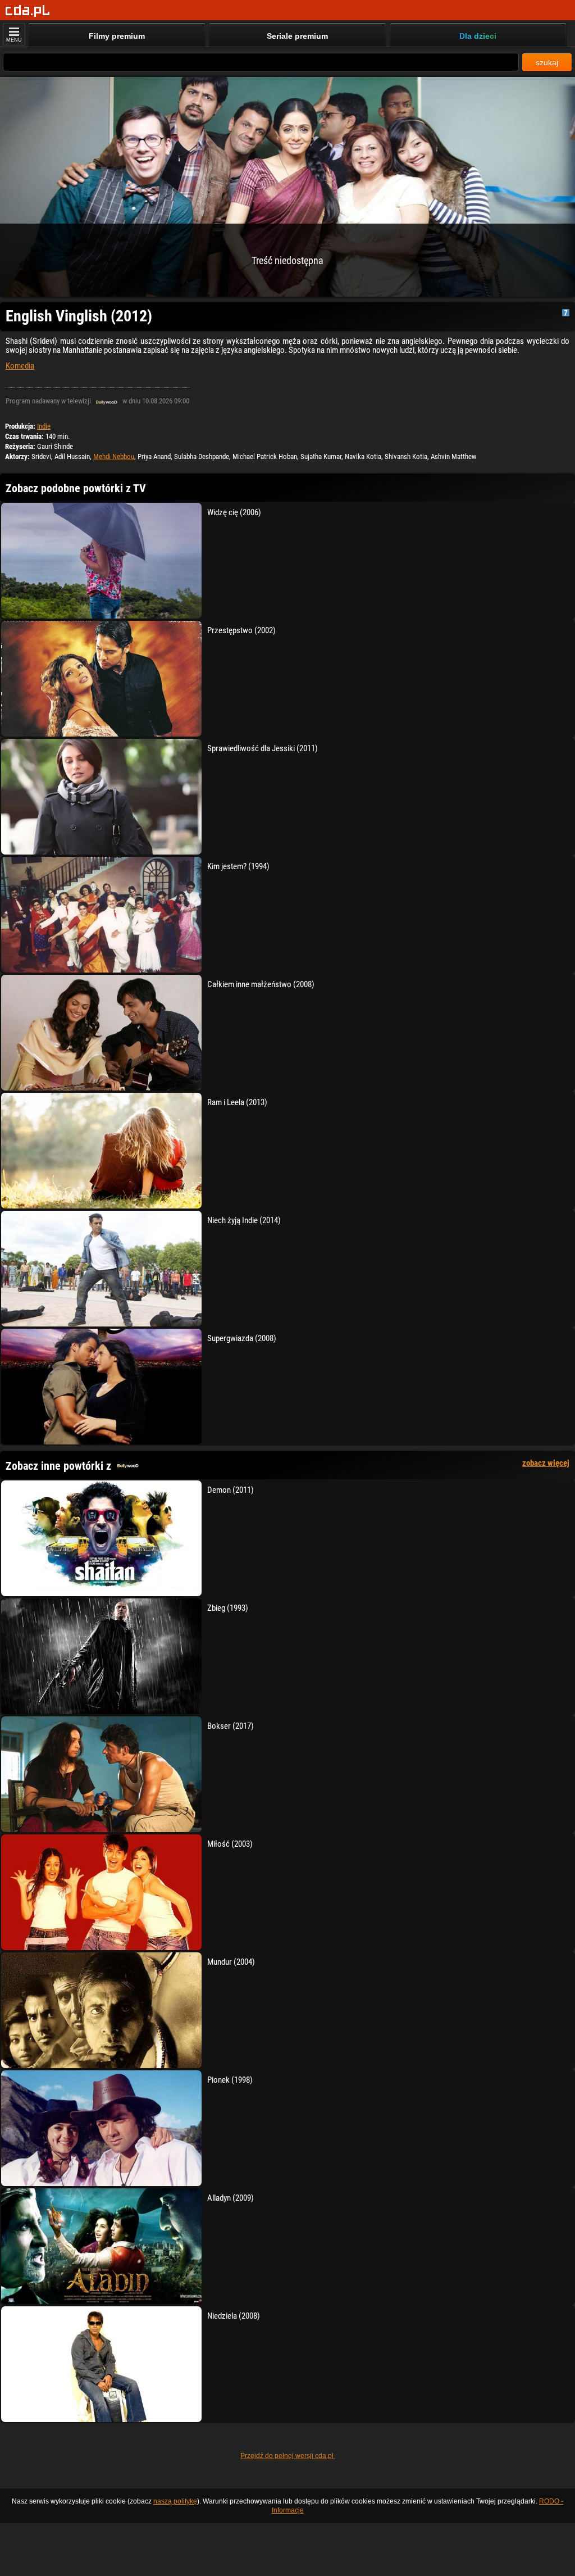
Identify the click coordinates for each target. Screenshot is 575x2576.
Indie (44, 426)
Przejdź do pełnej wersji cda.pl (288, 2456)
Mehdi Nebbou (114, 456)
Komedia (20, 366)
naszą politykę (175, 2501)
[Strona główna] (28, 11)
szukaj (547, 62)
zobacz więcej (546, 1463)
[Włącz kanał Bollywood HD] (107, 401)
